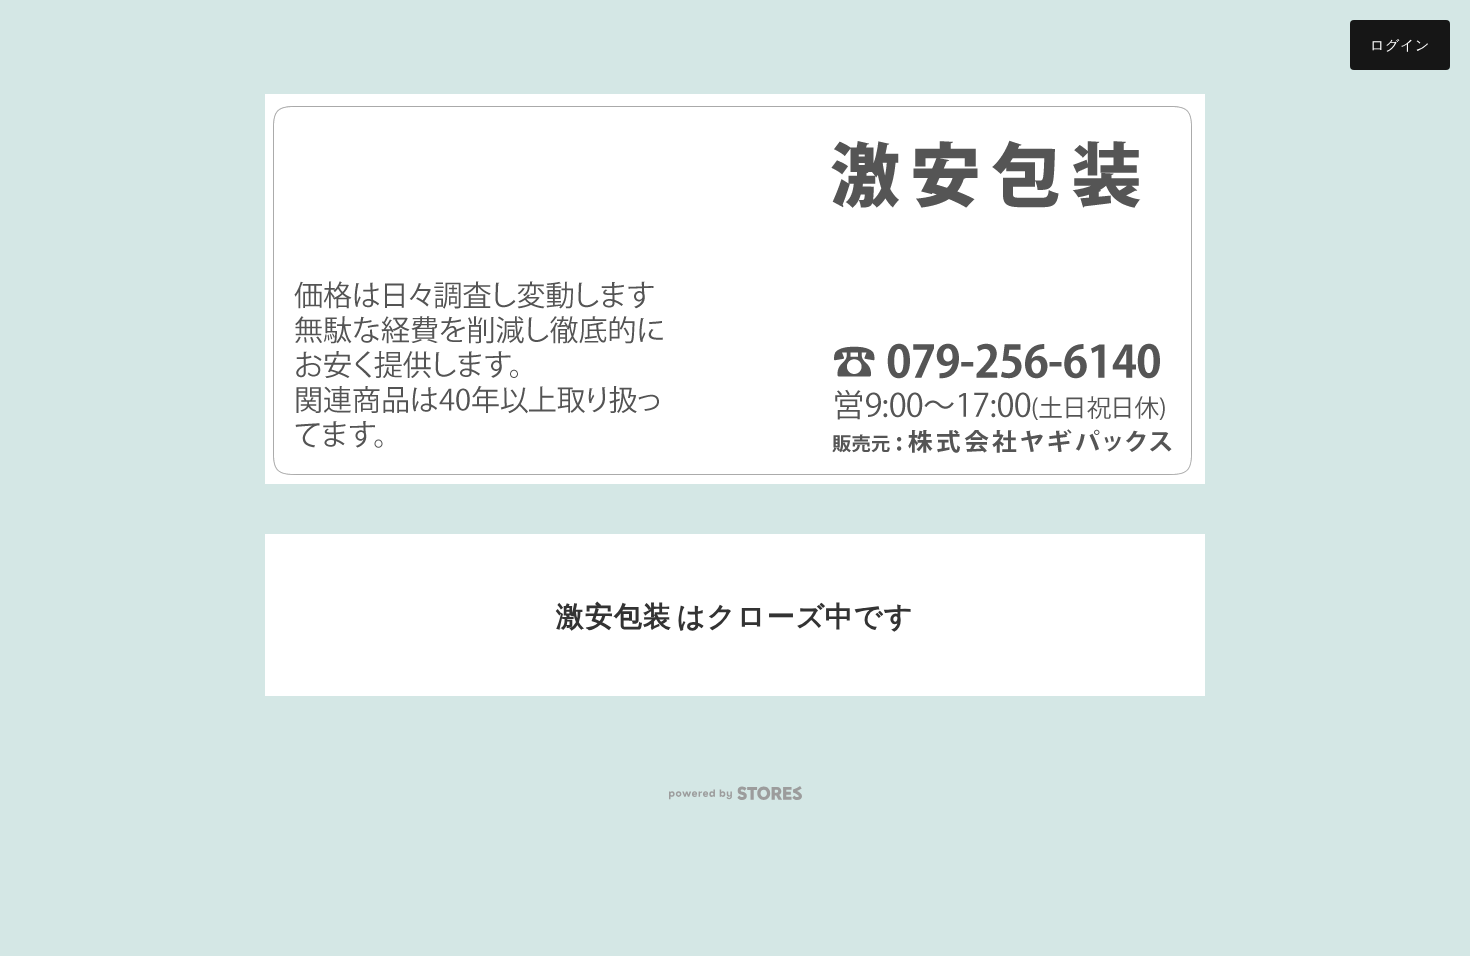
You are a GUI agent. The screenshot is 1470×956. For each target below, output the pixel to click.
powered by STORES (735, 793)
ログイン (1400, 44)
